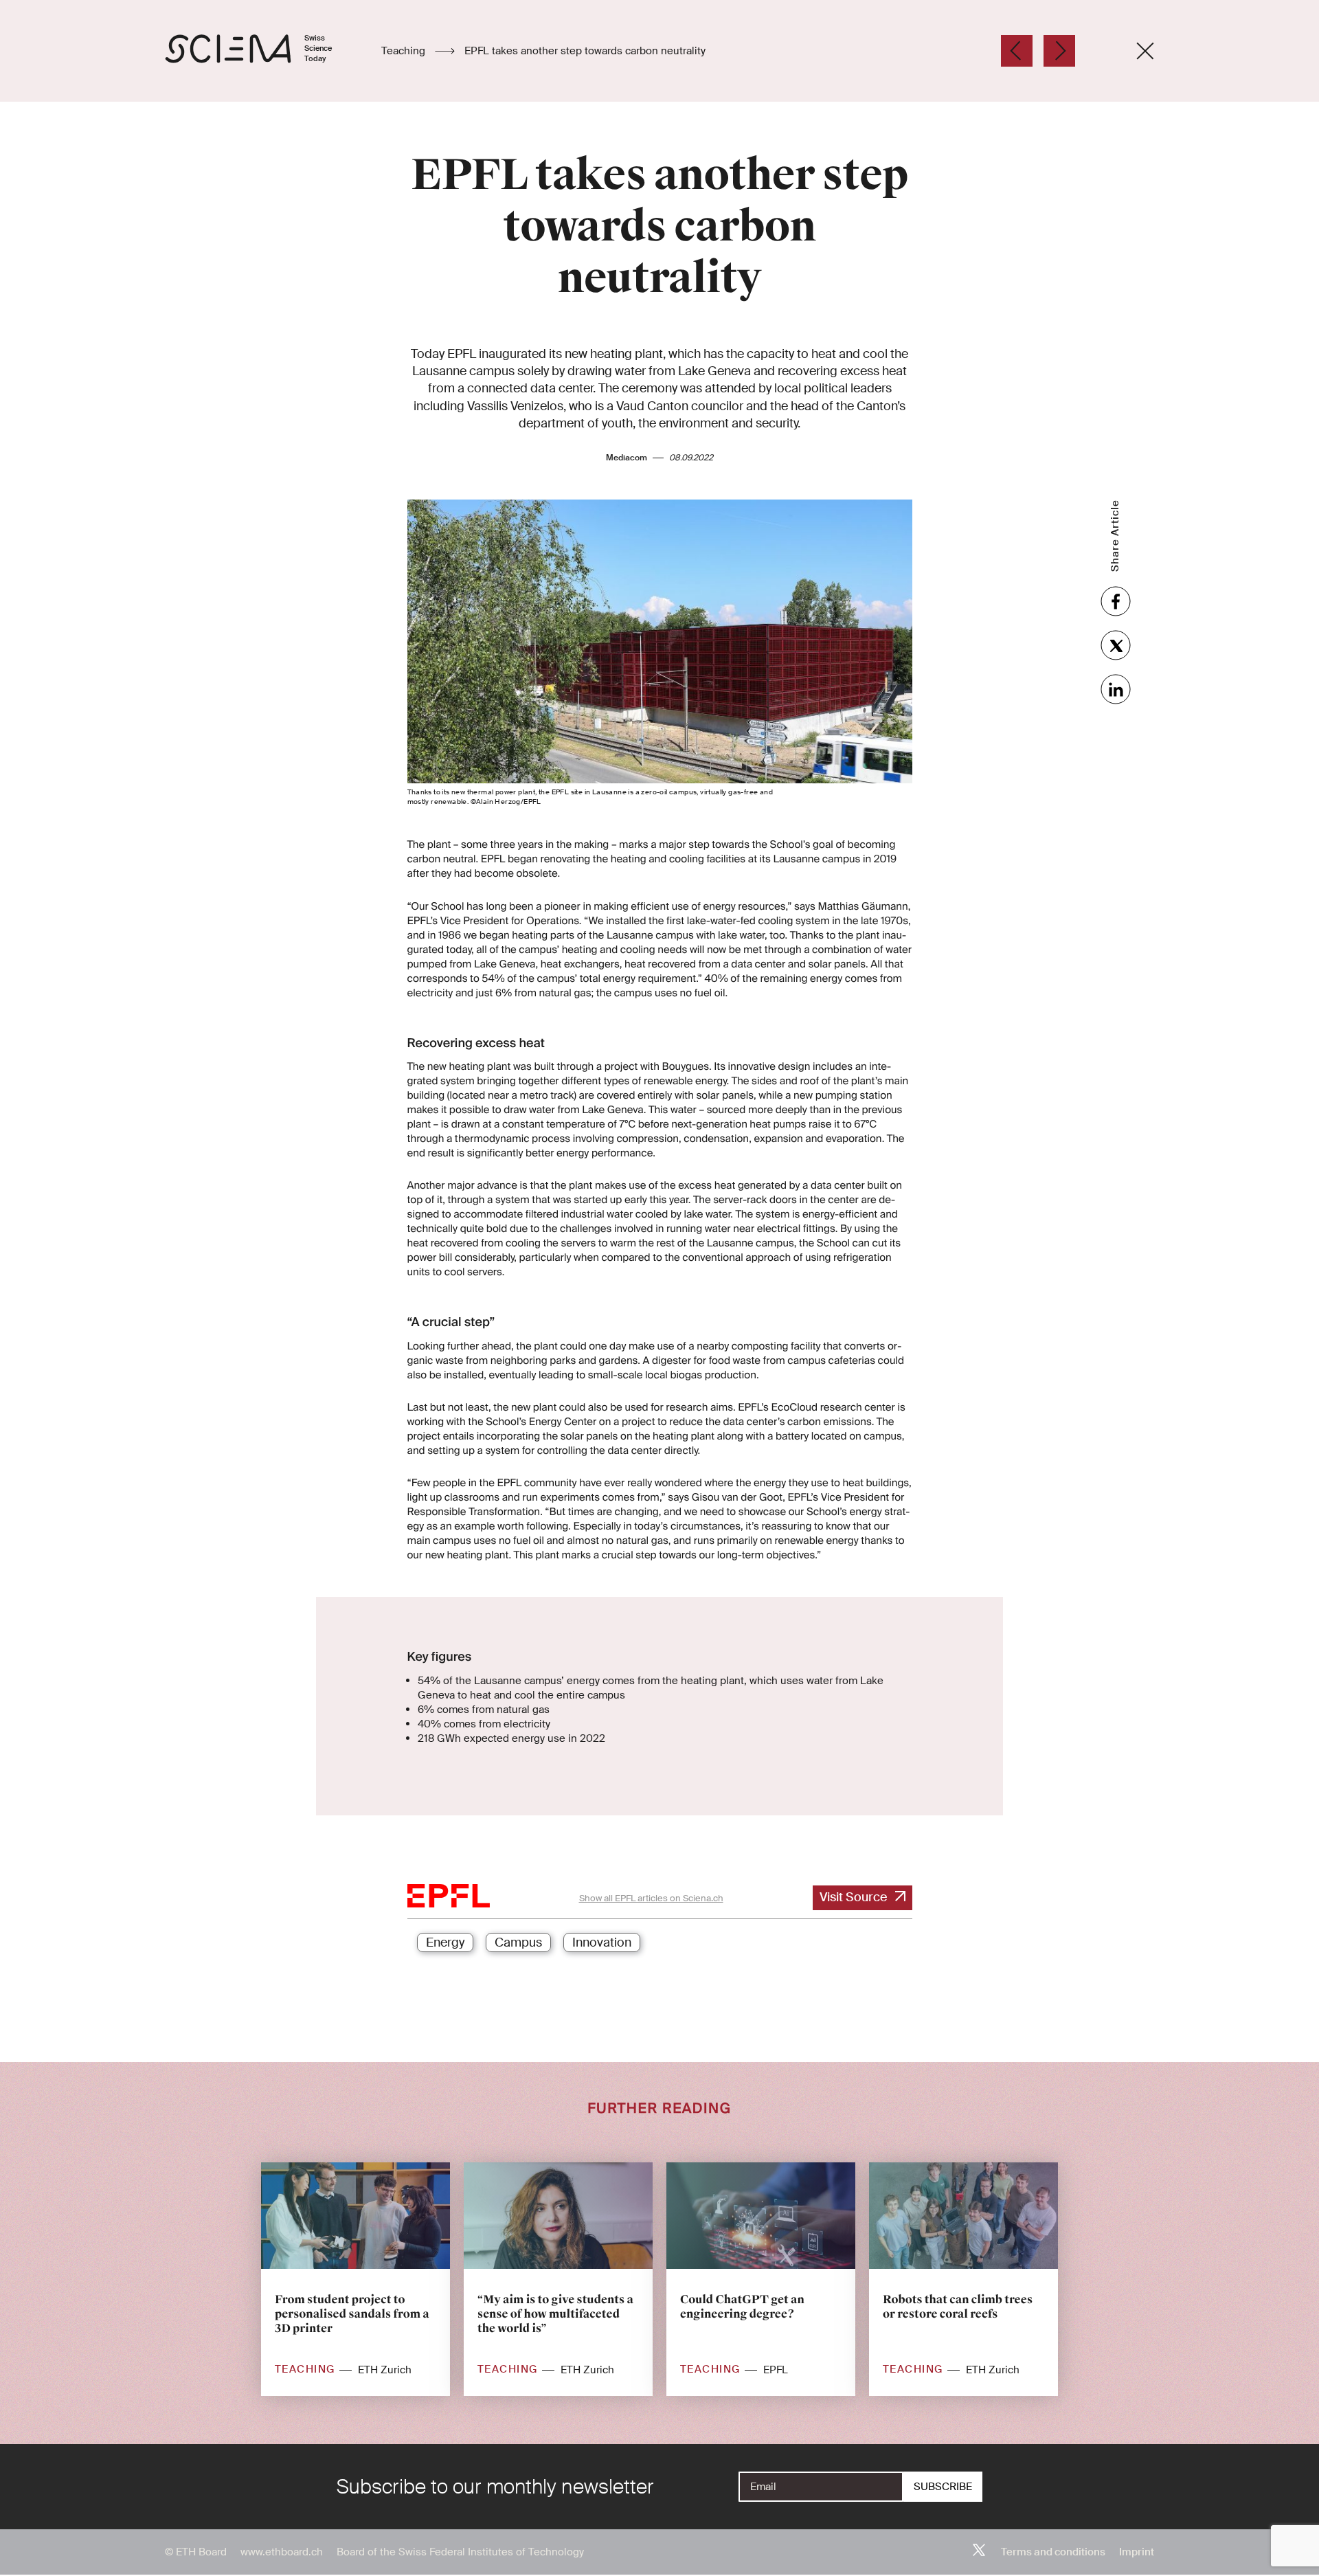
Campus (518, 1942)
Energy (445, 1942)
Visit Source (853, 1897)
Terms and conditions (1053, 2552)
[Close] (1145, 51)
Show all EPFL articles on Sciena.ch (651, 1898)
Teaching (405, 51)
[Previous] (1017, 51)
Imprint (1137, 2552)
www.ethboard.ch (282, 2552)
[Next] (1059, 51)
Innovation (602, 1942)
